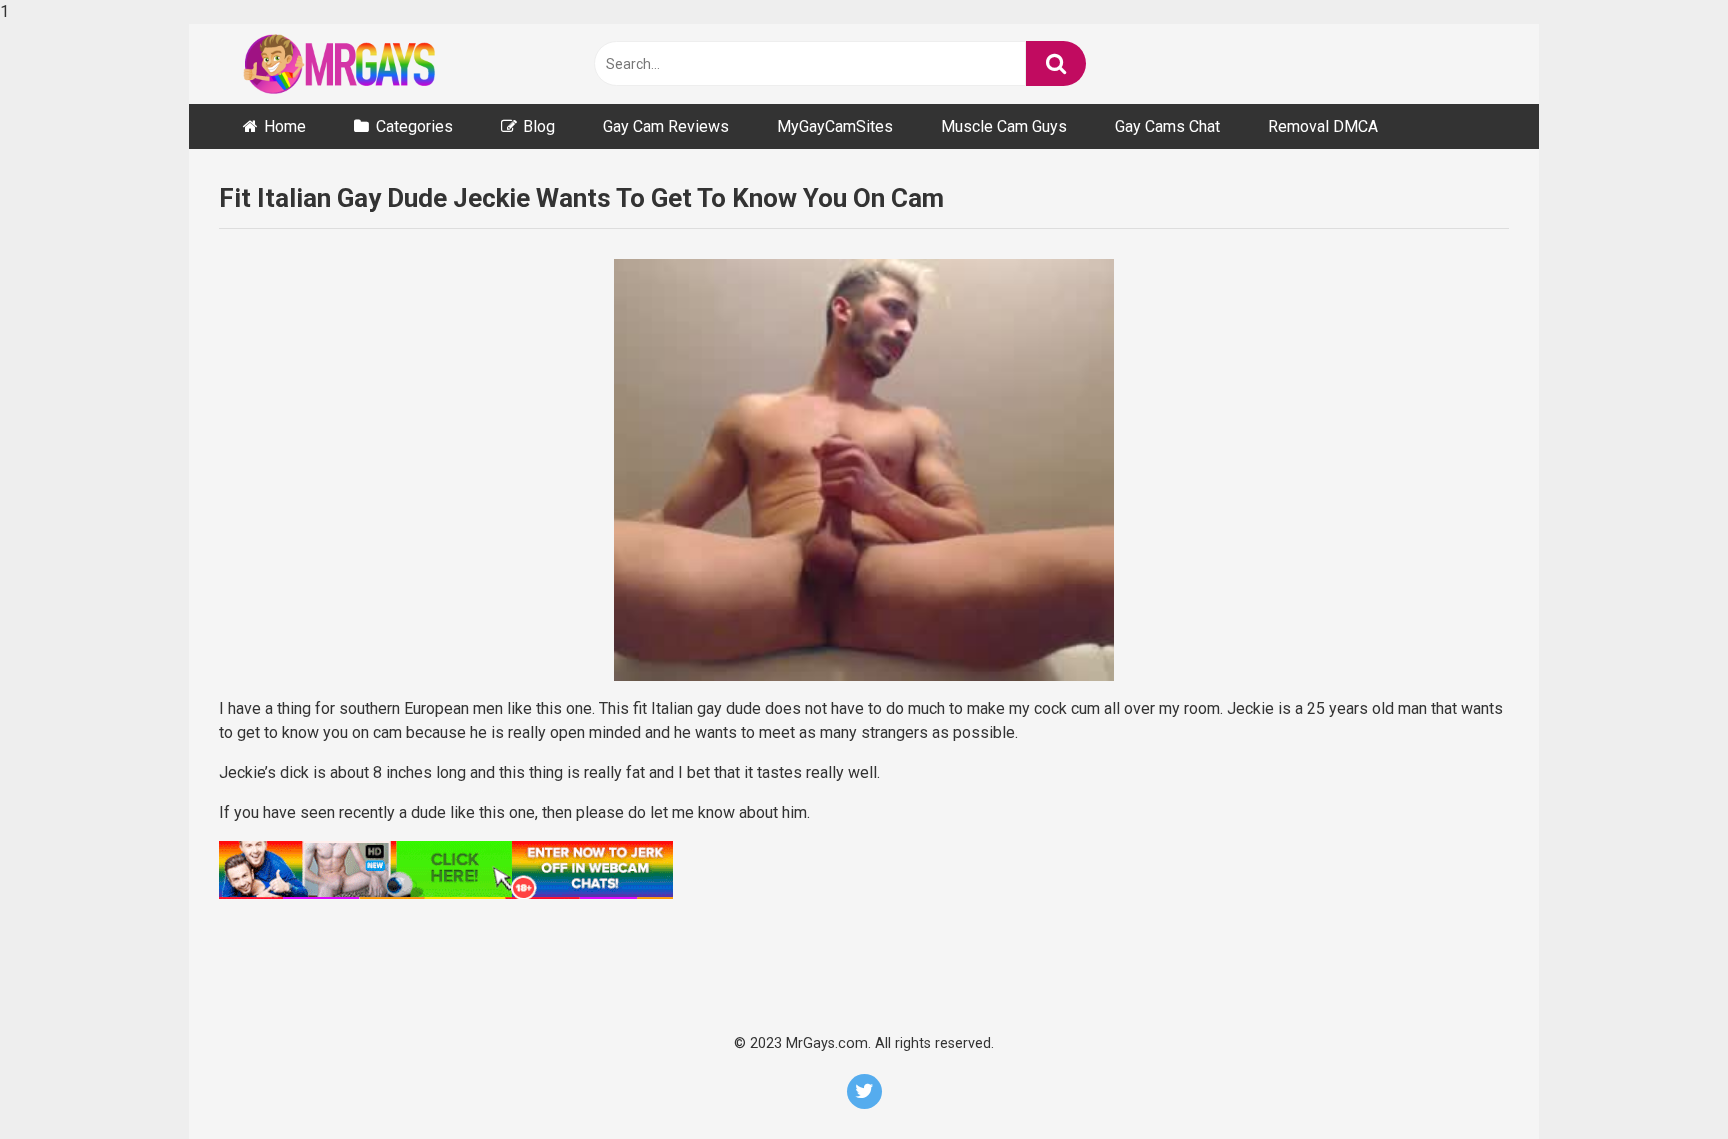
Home (285, 126)
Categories (414, 126)
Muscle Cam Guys (1004, 126)
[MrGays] (369, 64)
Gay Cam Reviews (666, 126)
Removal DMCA (1323, 126)
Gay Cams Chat (1167, 126)
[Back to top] (1660, 1081)
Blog (539, 126)
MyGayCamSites (835, 126)
